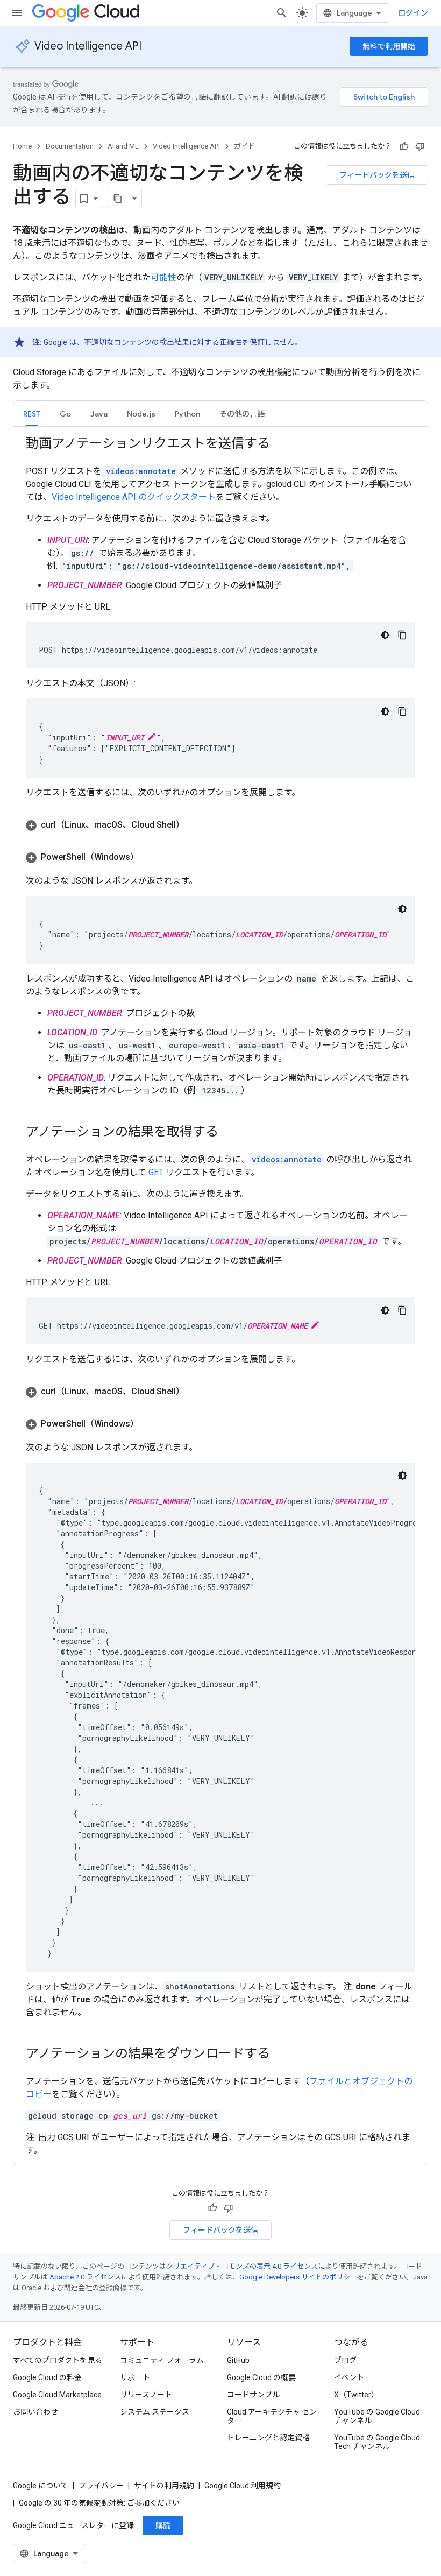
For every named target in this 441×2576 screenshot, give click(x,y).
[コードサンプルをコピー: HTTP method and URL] (402, 635)
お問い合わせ (35, 2412)
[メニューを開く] (17, 13)
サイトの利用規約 (164, 2486)
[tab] (32, 414)
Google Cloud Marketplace (57, 2395)
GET (156, 1172)
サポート (135, 2377)
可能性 (163, 277)
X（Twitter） (356, 2395)
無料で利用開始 (389, 46)
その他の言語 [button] (242, 414)
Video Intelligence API (88, 46)
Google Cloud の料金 (47, 2377)
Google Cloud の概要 (261, 2377)
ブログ (345, 2360)
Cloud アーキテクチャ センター (272, 2416)
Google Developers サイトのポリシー (298, 2277)
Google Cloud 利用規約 (243, 2486)
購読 (163, 2525)
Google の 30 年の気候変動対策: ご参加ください (99, 2503)
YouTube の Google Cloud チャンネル (377, 2416)
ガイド (244, 146)
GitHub (238, 2360)
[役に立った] (404, 146)
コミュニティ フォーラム (162, 2360)
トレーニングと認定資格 (268, 2438)
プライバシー (101, 2486)
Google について (41, 2486)
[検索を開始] (282, 13)
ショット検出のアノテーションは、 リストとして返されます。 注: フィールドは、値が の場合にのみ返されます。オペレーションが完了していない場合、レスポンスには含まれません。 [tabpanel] (227, 1295)
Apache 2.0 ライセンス (85, 2277)
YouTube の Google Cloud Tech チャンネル (377, 2442)
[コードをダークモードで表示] (385, 635)
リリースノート (146, 2395)
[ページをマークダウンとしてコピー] (118, 199)
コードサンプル (253, 2395)
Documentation (70, 146)
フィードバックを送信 (377, 175)
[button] (65, 414)
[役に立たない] (420, 146)
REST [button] (32, 414)
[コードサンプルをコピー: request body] (402, 711)
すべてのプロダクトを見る (58, 2360)
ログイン (413, 13)
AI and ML (123, 146)
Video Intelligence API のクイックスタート (134, 497)
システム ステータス (155, 2412)
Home (22, 146)
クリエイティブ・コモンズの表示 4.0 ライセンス (242, 2266)
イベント (349, 2377)
